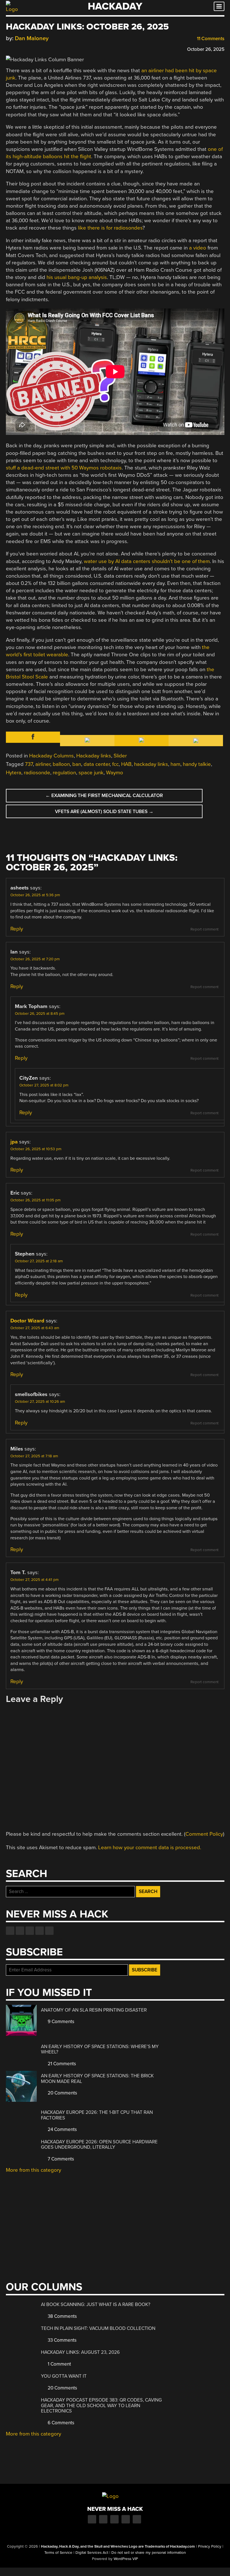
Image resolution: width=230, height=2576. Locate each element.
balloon (61, 764)
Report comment (204, 929)
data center (97, 764)
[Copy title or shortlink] (41, 49)
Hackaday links (94, 756)
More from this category (34, 2170)
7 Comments (60, 2159)
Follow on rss (40, 1931)
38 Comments (62, 2316)
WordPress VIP (126, 2559)
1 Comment (59, 2364)
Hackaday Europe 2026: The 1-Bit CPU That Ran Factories (97, 2115)
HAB (126, 764)
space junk (91, 773)
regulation (64, 773)
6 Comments (60, 2423)
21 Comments (61, 2064)
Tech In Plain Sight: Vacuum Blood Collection (98, 2328)
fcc (115, 764)
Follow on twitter (20, 1931)
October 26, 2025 (206, 49)
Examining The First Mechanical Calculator (104, 796)
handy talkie (197, 764)
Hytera (14, 773)
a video (198, 248)
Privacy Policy (210, 2547)
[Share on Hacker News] (25, 48)
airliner (43, 764)
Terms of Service (58, 2553)
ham (175, 764)
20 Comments (62, 2093)
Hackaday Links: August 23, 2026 (80, 2352)
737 (29, 764)
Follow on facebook (10, 1931)
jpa (14, 1142)
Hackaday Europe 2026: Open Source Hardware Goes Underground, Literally (99, 2145)
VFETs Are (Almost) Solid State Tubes (104, 812)
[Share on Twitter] (17, 48)
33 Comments (62, 2340)
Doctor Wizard (27, 1321)
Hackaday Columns (51, 756)
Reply (17, 929)
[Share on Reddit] (33, 48)
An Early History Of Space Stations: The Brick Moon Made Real (97, 2079)
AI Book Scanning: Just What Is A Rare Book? (96, 2304)
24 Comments (62, 2129)
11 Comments (210, 39)
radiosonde (37, 773)
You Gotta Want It (64, 2376)
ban (77, 764)
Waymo (115, 773)
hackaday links (151, 764)
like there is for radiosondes (110, 228)
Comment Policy (204, 1834)
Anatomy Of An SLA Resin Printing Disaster (94, 2010)
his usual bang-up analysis (77, 277)
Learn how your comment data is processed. (150, 1848)
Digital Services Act (92, 2553)
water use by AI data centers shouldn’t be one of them (147, 561)
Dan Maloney (32, 38)
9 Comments (60, 2022)
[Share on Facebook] (9, 48)
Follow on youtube (30, 1931)
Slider (120, 756)
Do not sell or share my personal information (149, 2553)
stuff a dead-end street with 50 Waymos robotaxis (64, 468)
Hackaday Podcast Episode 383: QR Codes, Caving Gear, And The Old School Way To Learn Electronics (101, 2405)
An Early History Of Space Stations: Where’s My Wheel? (100, 2049)
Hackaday (115, 6)
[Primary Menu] (219, 6)
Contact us (49, 1931)
